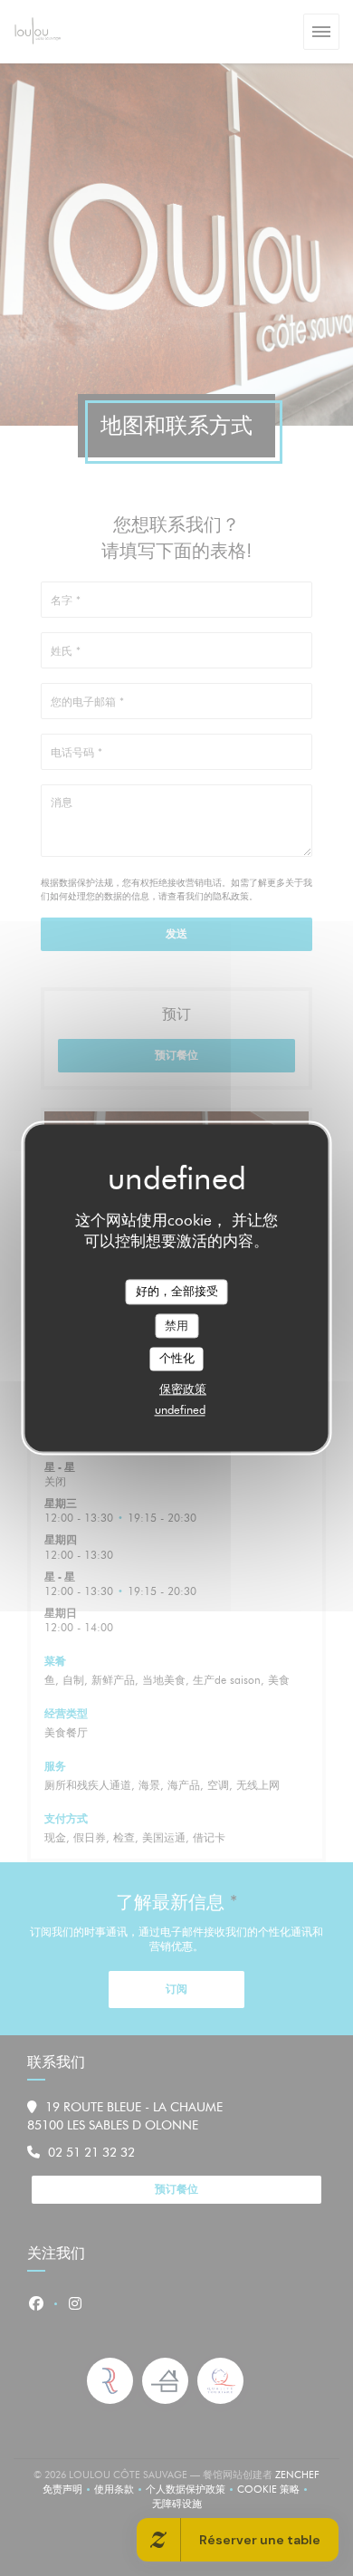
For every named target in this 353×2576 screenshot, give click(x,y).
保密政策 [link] (183, 1389)
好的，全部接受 (177, 1291)
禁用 (176, 1325)
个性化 (177, 1359)
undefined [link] (180, 1409)
